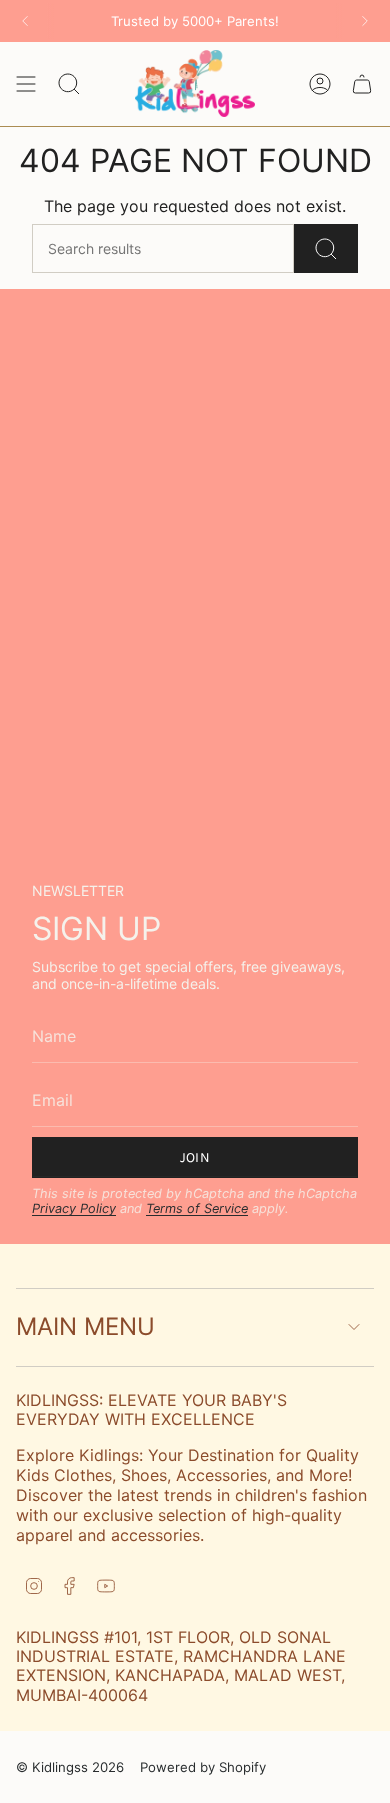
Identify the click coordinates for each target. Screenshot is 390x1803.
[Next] (365, 21)
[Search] (326, 248)
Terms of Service (197, 1208)
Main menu (85, 1326)
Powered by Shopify (203, 1767)
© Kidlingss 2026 (70, 1767)
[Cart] (362, 83)
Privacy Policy (74, 1208)
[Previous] (25, 21)
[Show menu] (26, 83)
